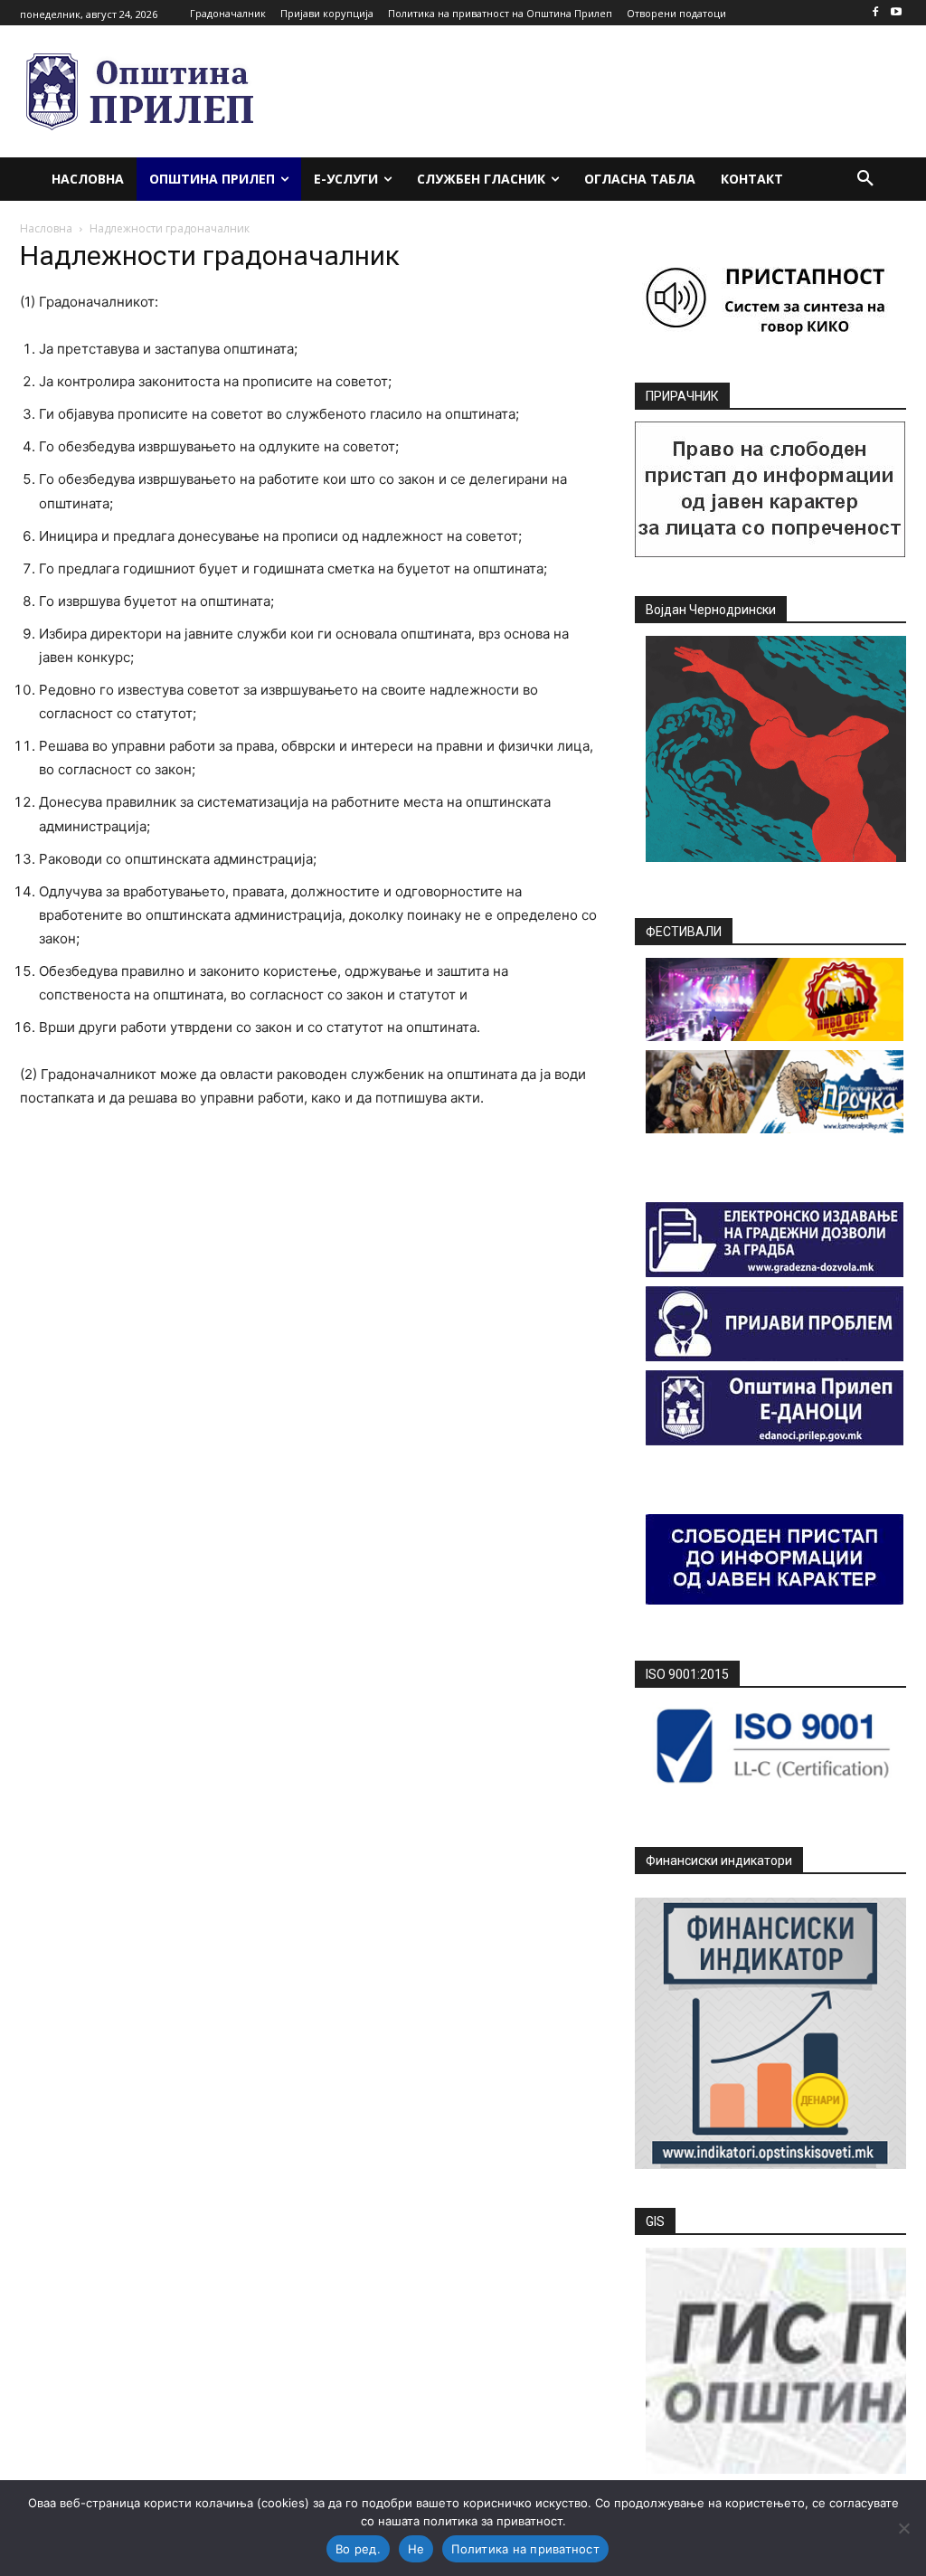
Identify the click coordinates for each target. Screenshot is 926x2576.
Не (416, 2549)
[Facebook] (875, 13)
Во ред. (358, 2549)
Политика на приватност (525, 2549)
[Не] (903, 2528)
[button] (865, 179)
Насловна (46, 228)
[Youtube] (896, 13)
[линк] (770, 552)
